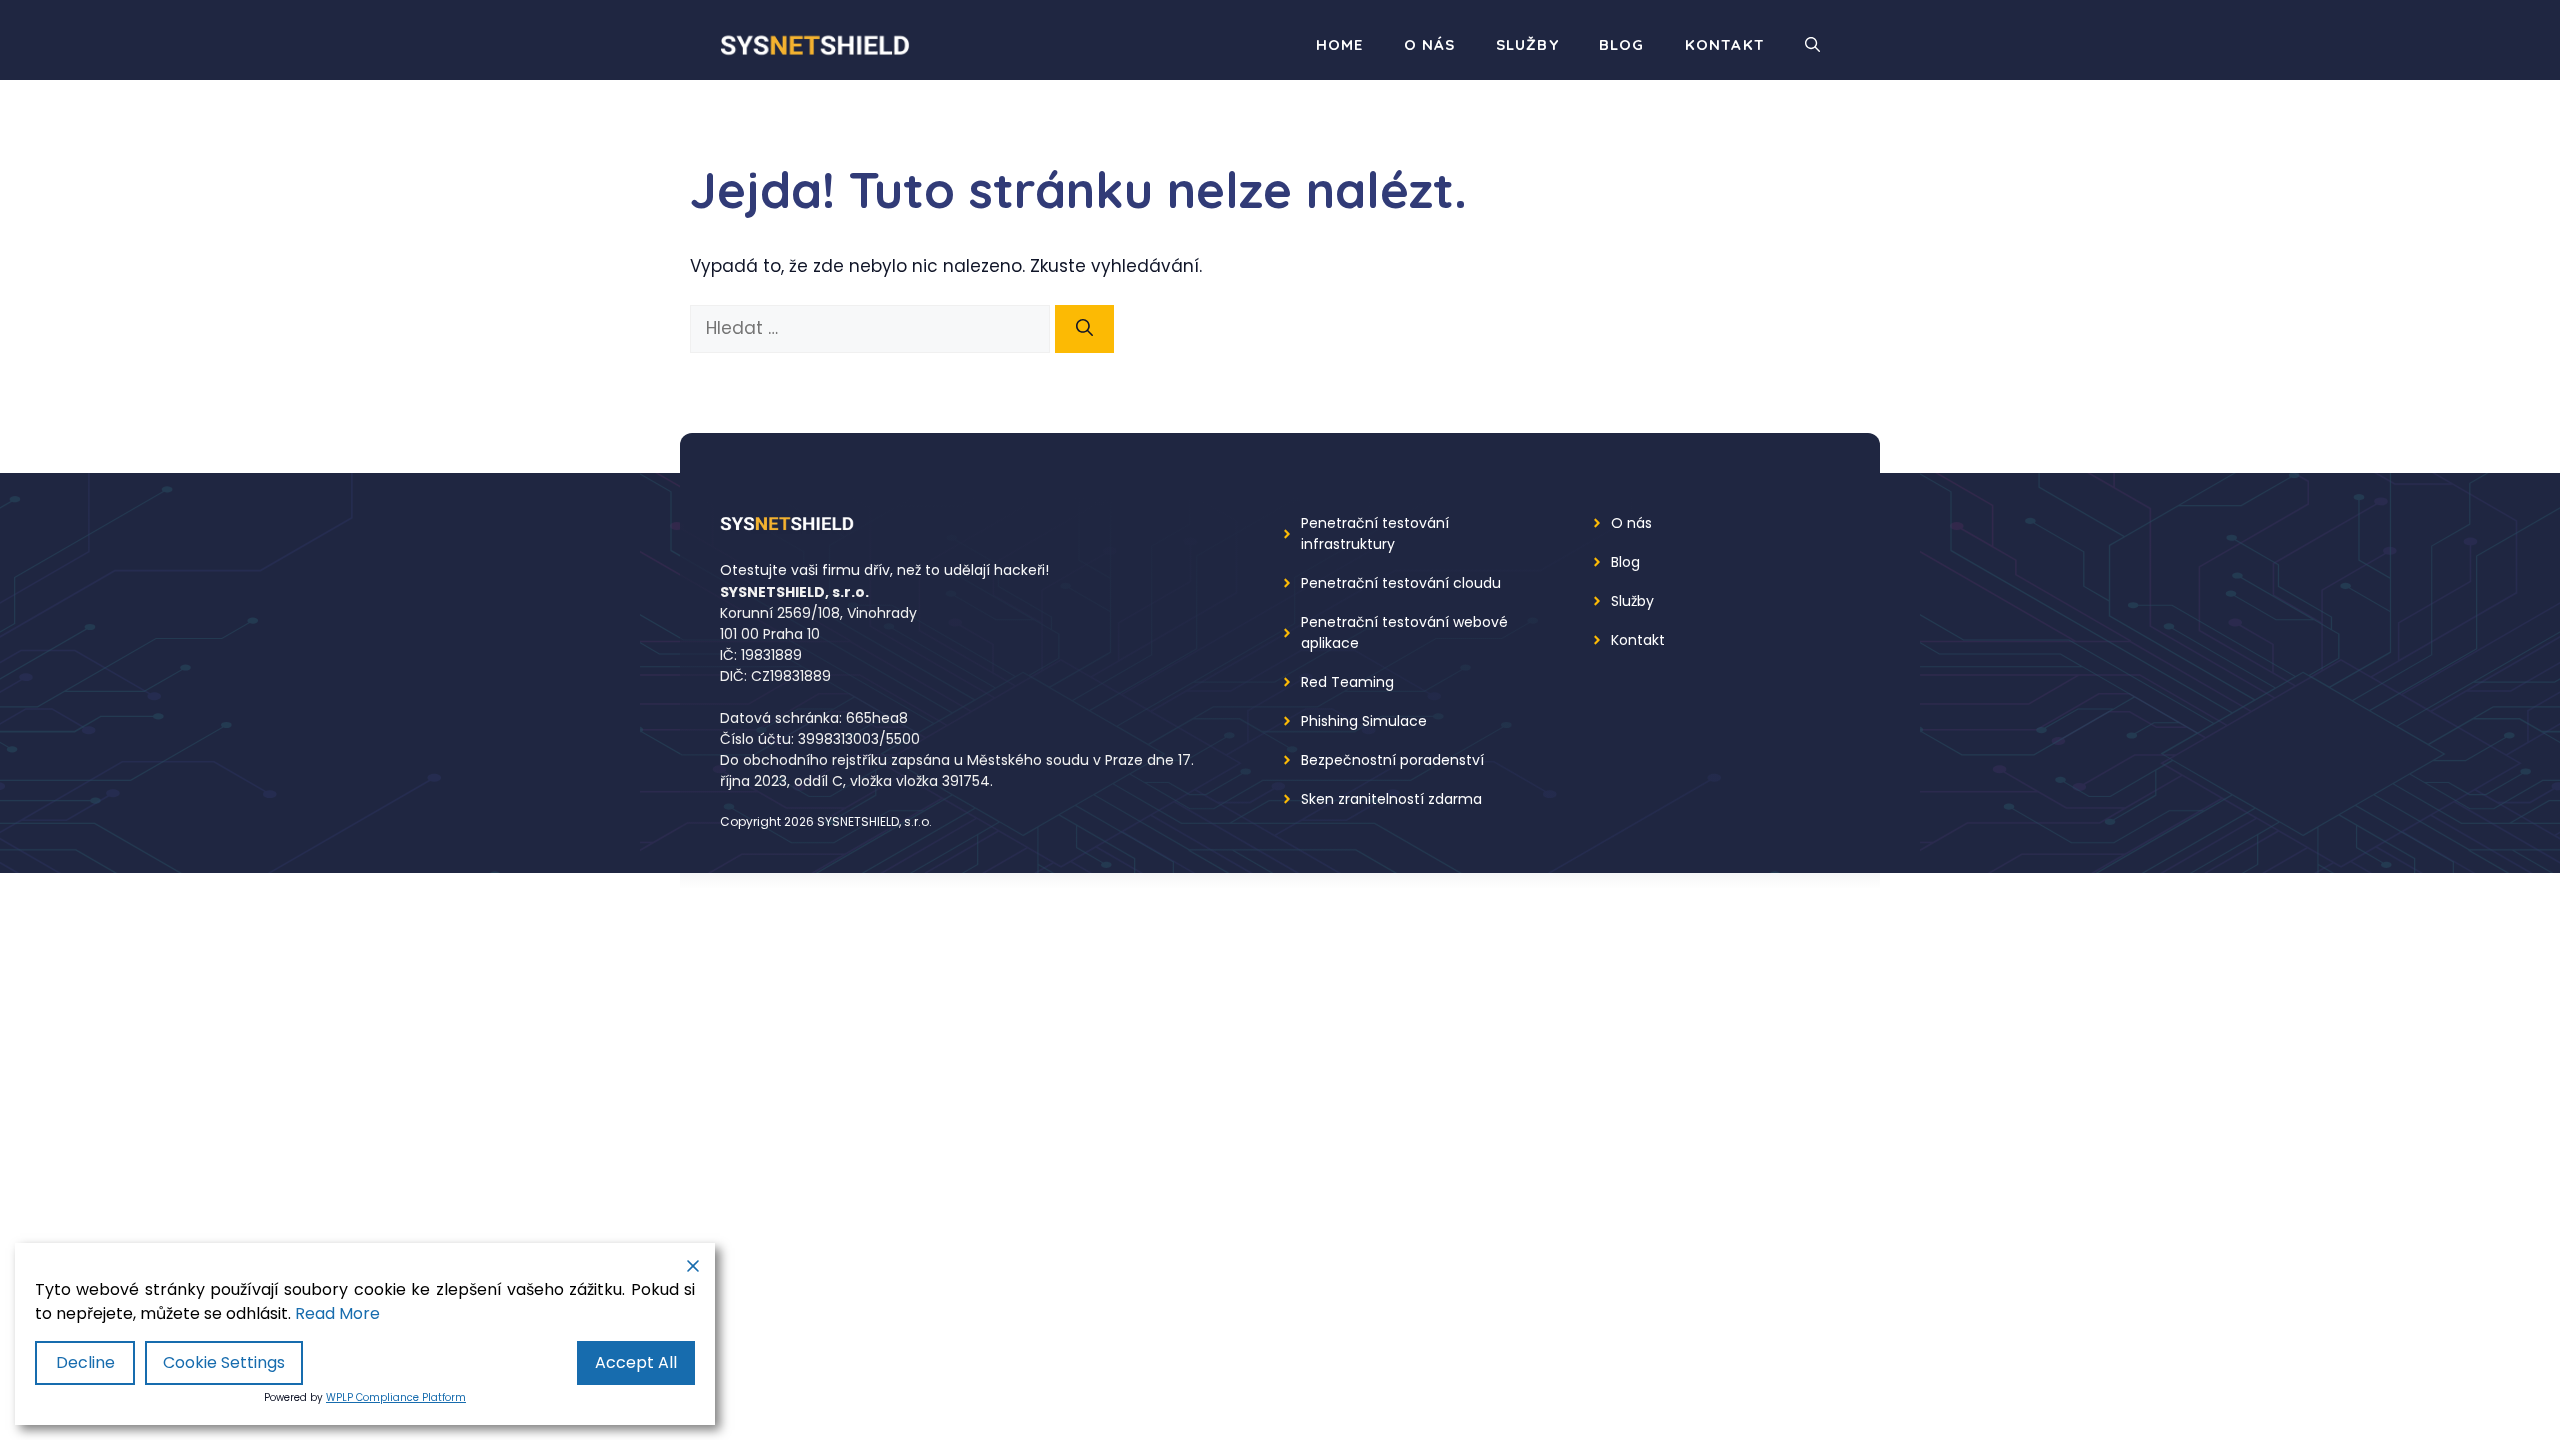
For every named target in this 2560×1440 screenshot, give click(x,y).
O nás (1430, 44)
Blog (1622, 44)
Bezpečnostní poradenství (1392, 760)
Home (1340, 44)
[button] (1812, 45)
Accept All (636, 1362)
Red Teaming (1347, 682)
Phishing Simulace (1364, 721)
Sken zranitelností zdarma (1391, 799)
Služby (1527, 44)
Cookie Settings (224, 1362)
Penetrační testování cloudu (1401, 583)
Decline (85, 1362)
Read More (337, 1313)
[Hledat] (1084, 329)
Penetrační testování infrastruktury (1375, 533)
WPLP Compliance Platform (396, 1397)
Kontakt (1725, 44)
